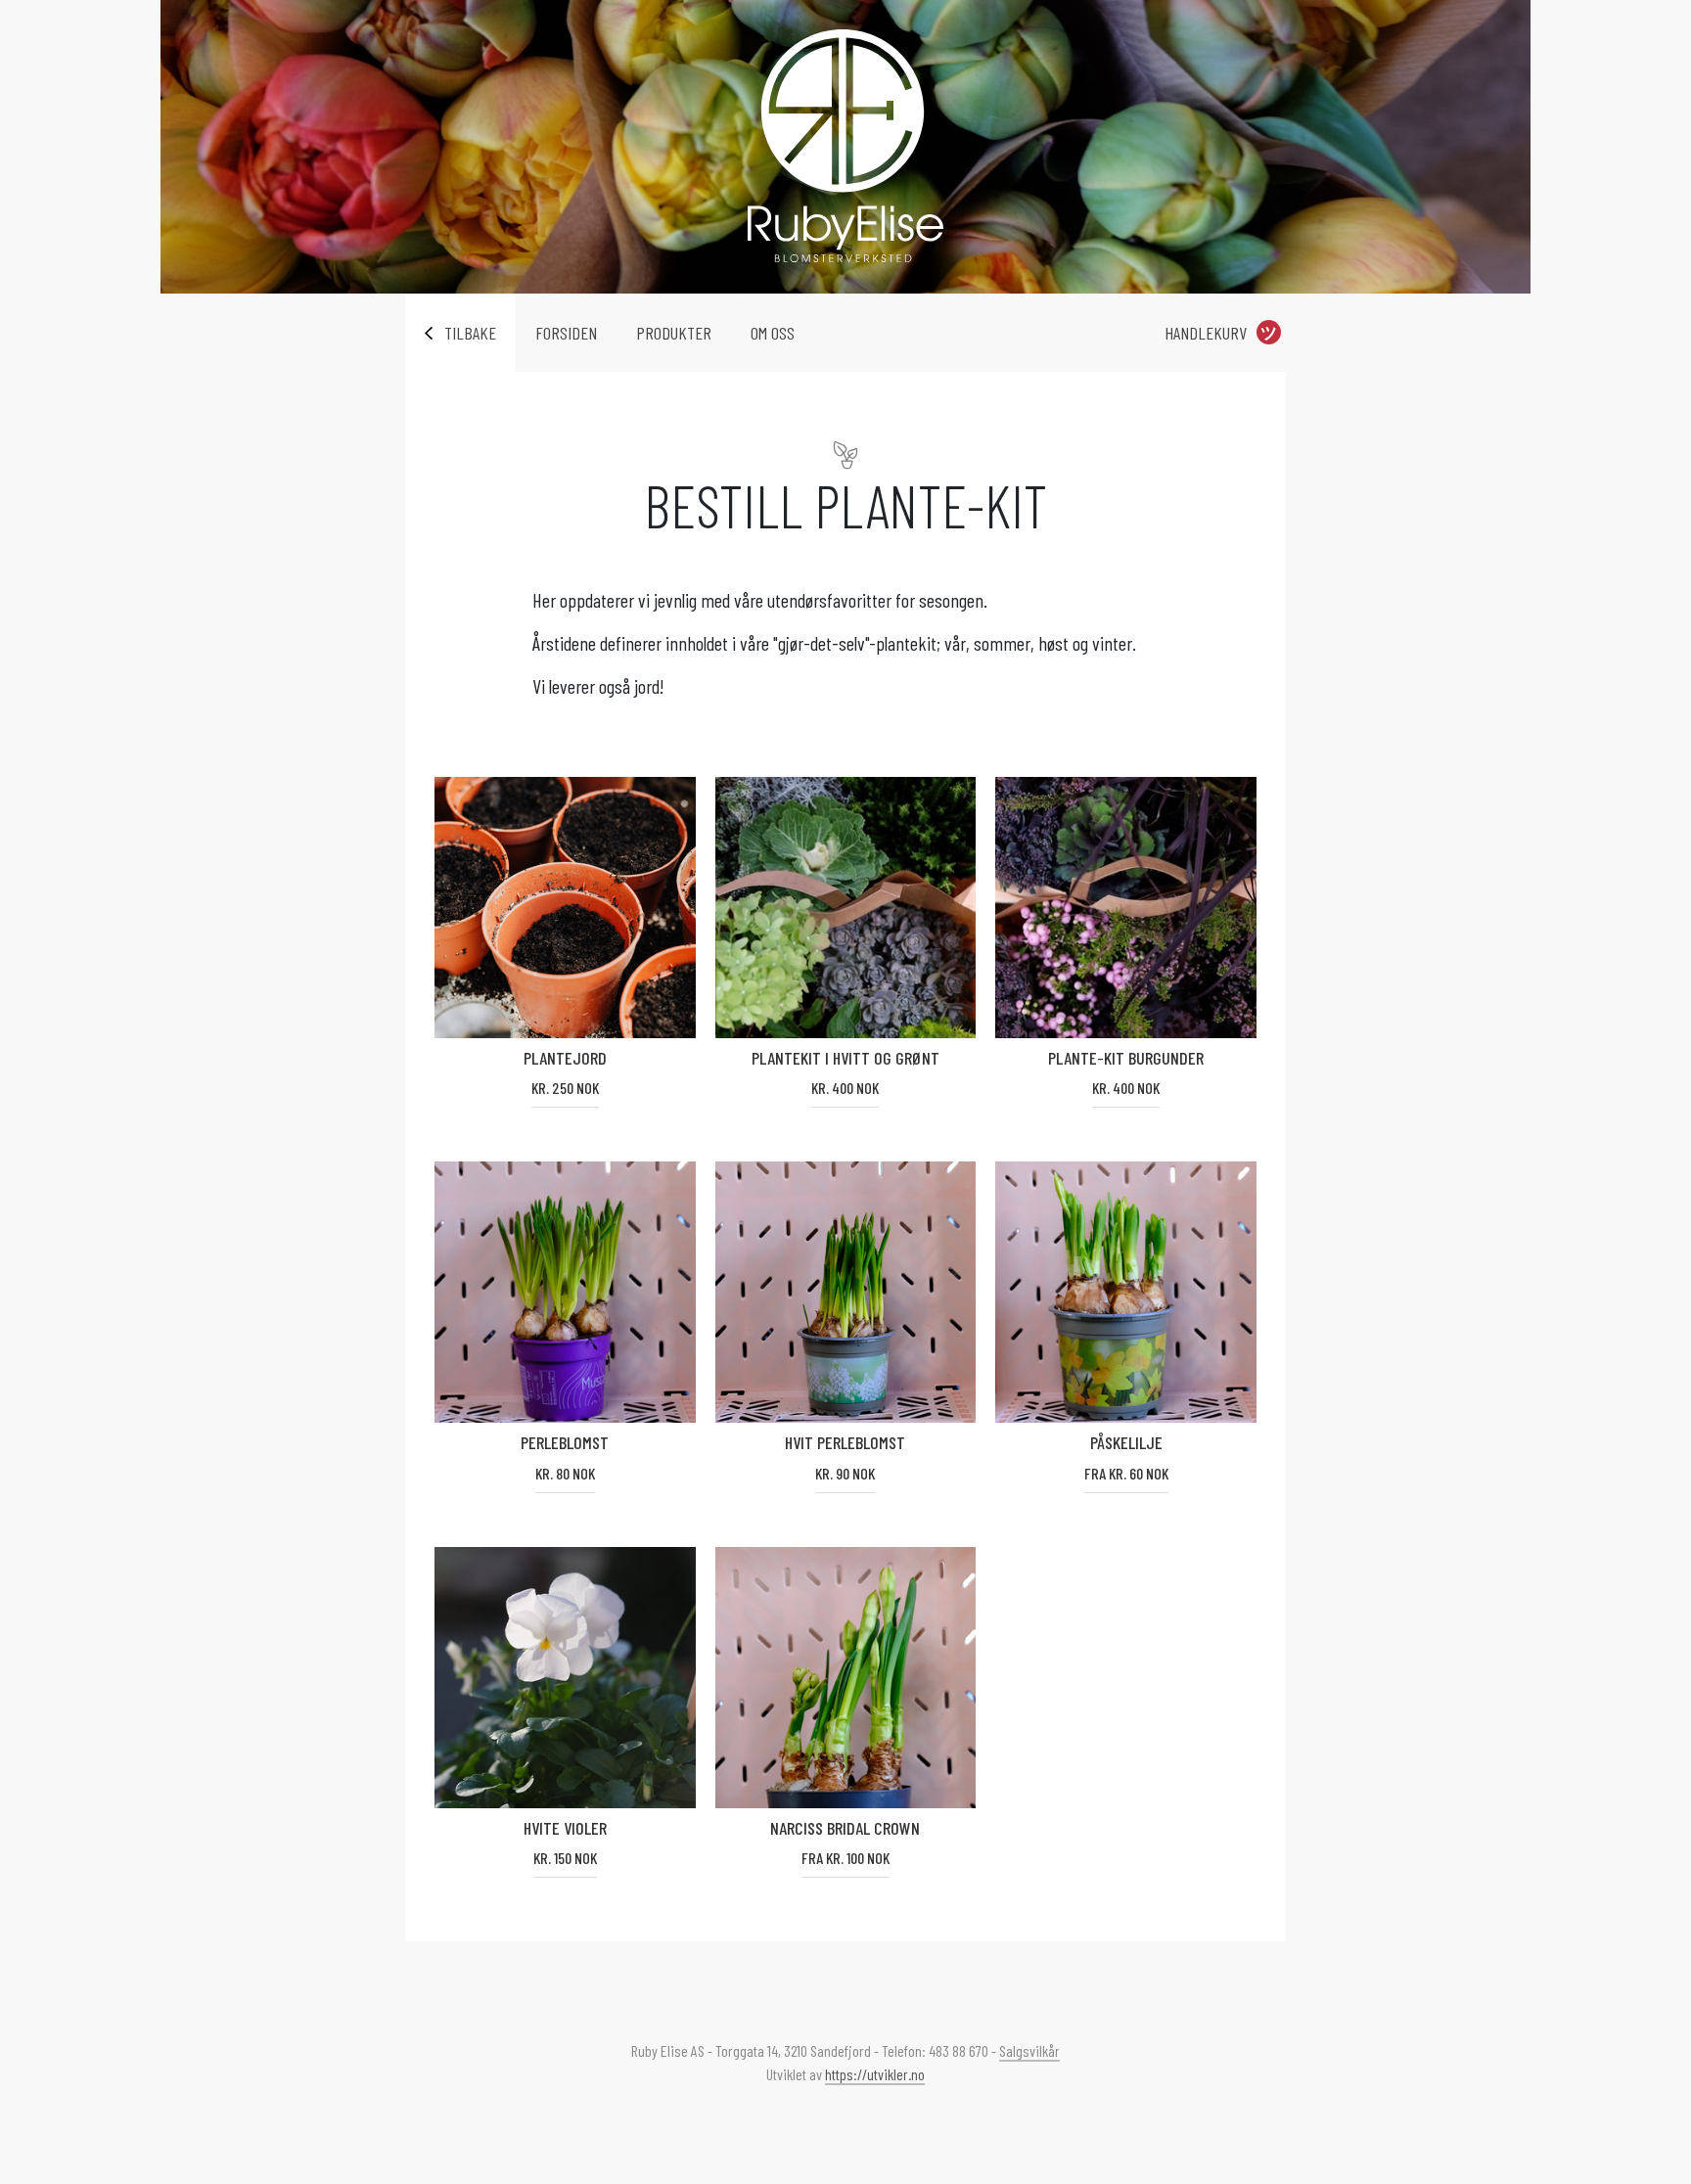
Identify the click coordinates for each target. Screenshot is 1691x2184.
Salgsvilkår (1029, 2050)
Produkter (674, 333)
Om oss (773, 333)
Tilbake (470, 333)
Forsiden (566, 333)
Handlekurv (1206, 333)
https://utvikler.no (875, 2074)
